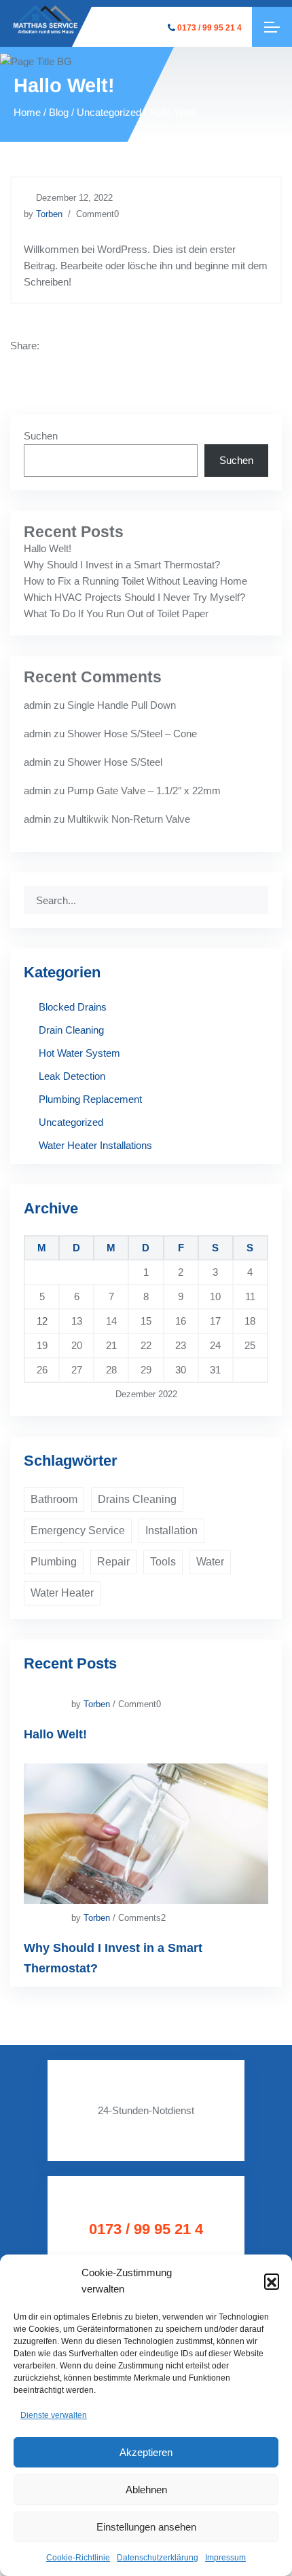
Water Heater (62, 1593)
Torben (49, 214)
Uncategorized (71, 1122)
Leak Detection (72, 1076)
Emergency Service (78, 1530)
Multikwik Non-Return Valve (129, 819)
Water (210, 1562)
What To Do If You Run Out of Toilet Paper (116, 613)
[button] (272, 2281)
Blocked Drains (73, 1007)
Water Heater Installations (95, 1145)
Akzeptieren (146, 2452)
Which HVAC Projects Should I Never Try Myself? (134, 597)
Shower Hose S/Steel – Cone (132, 734)
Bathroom (54, 1499)
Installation (171, 1530)
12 (42, 1321)
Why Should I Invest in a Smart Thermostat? (122, 565)
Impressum (225, 2558)
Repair (113, 1562)
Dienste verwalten (54, 2415)
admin (37, 705)
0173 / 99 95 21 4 (209, 28)
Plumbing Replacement (90, 1099)
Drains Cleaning (137, 1499)
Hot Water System (79, 1053)
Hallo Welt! (48, 548)
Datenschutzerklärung (158, 2558)
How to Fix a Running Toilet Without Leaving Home (135, 581)
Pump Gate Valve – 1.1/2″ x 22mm (144, 791)
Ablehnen (146, 2490)
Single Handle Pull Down (122, 705)
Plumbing (54, 1562)
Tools (163, 1562)
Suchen (41, 436)
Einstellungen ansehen (146, 2527)
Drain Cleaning (71, 1030)
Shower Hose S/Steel (115, 762)
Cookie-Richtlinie (78, 2558)
